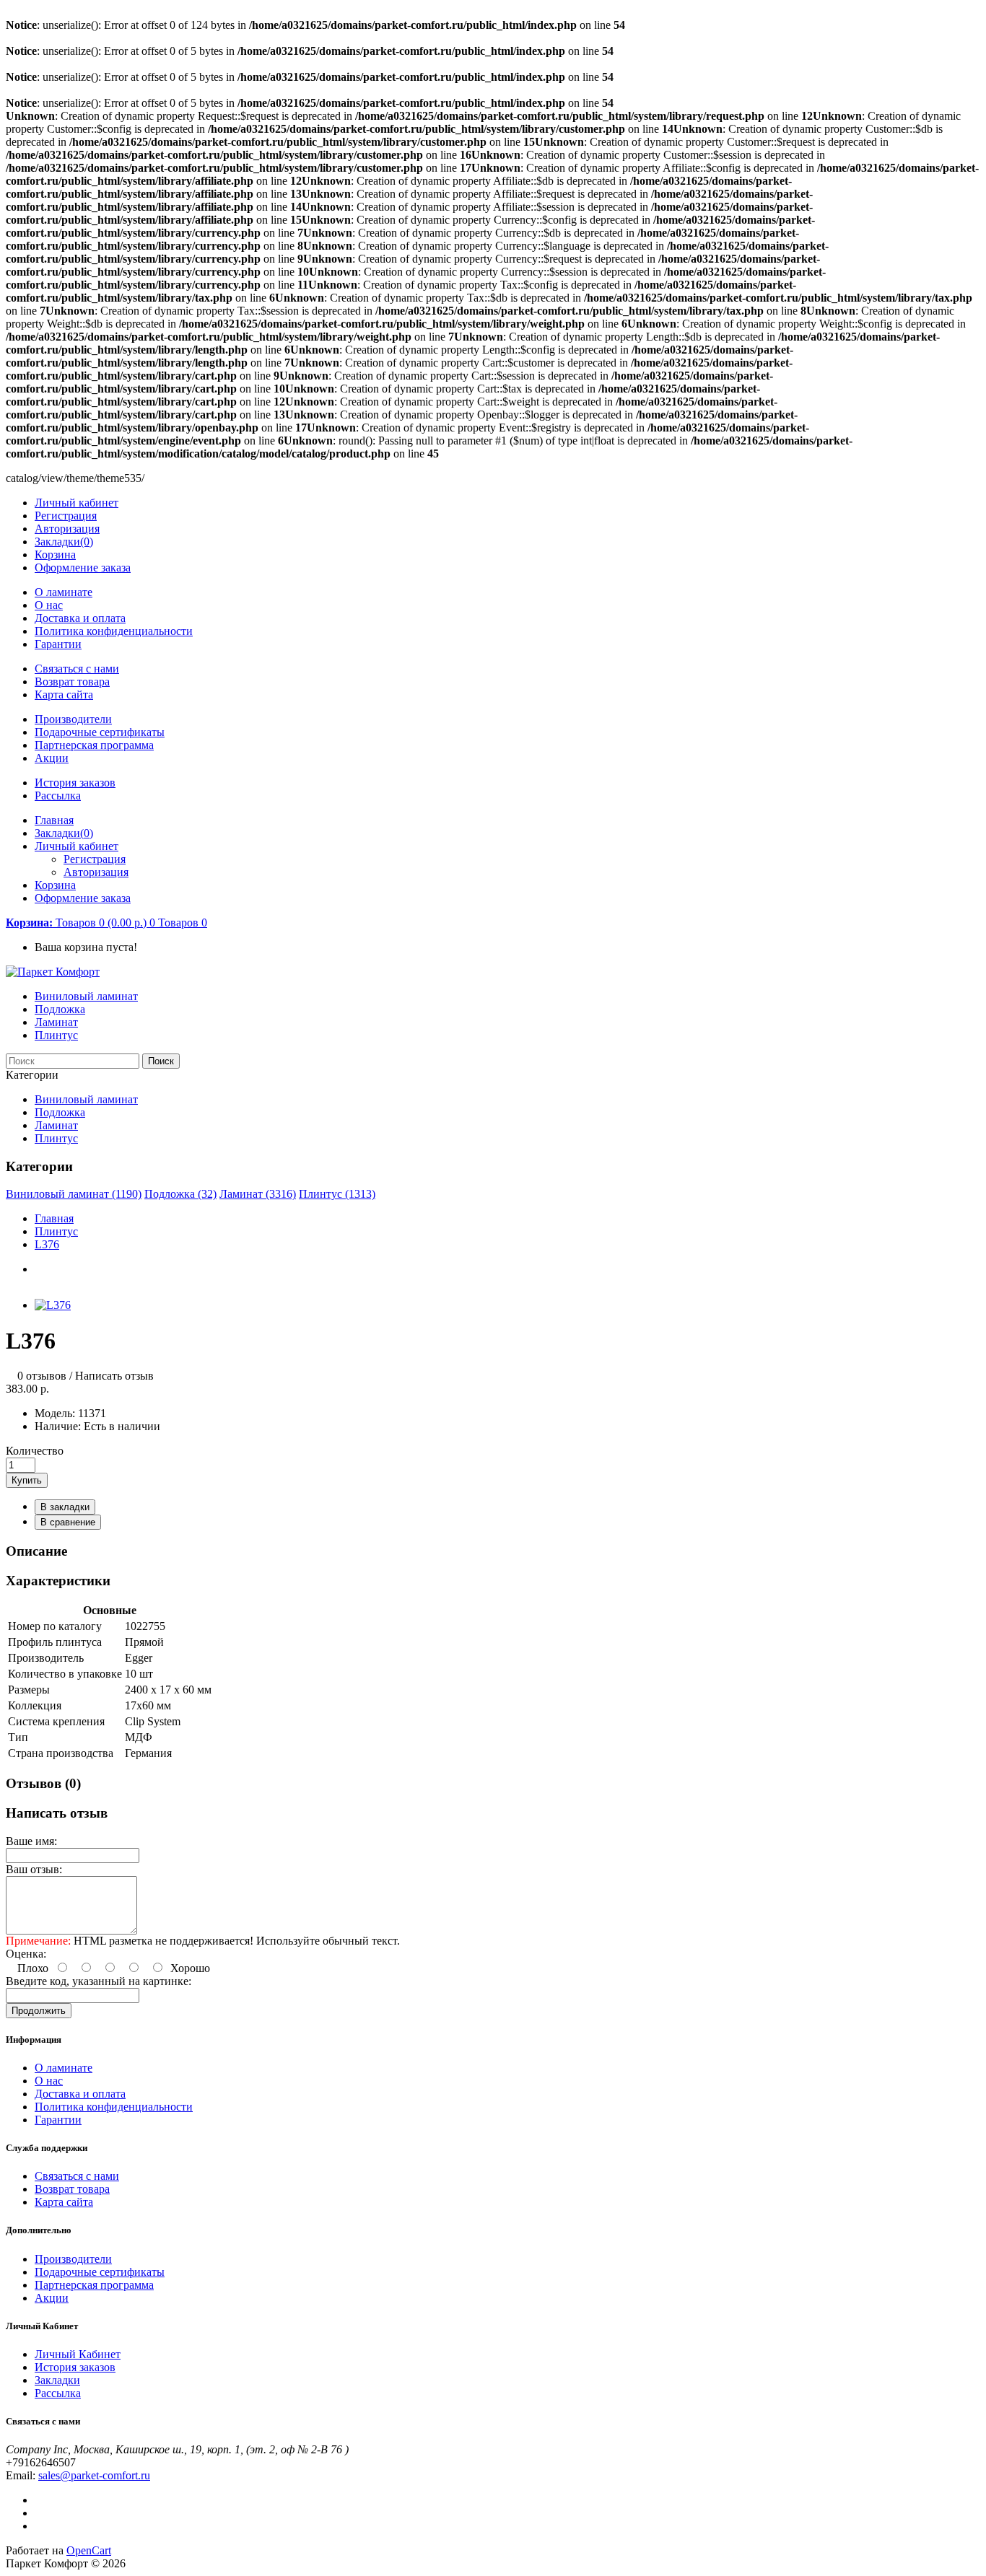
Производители (73, 719)
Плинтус (56, 1035)
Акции (52, 758)
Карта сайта (64, 695)
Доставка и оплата (80, 618)
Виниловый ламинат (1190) (74, 1194)
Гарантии (58, 644)
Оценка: (26, 1954)
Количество (35, 1451)
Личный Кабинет (78, 2354)
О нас (49, 605)
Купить (27, 1480)
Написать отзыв (114, 1376)
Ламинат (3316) (258, 1194)
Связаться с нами (77, 669)
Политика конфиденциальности (114, 631)
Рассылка (58, 796)
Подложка (60, 1009)
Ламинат (56, 1022)
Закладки (57, 2380)
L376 (47, 1244)
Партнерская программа (94, 745)
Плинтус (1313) (337, 1194)
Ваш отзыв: (34, 1869)
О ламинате (64, 592)
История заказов (75, 783)
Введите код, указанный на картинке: (99, 1981)
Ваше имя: (31, 1841)
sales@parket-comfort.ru (94, 2475)
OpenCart (89, 2550)
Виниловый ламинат (86, 996)
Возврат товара (72, 682)
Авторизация (67, 529)
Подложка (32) (180, 1194)
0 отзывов (42, 1376)
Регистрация (66, 516)
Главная (54, 1218)
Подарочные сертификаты (100, 732)
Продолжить (39, 2011)
